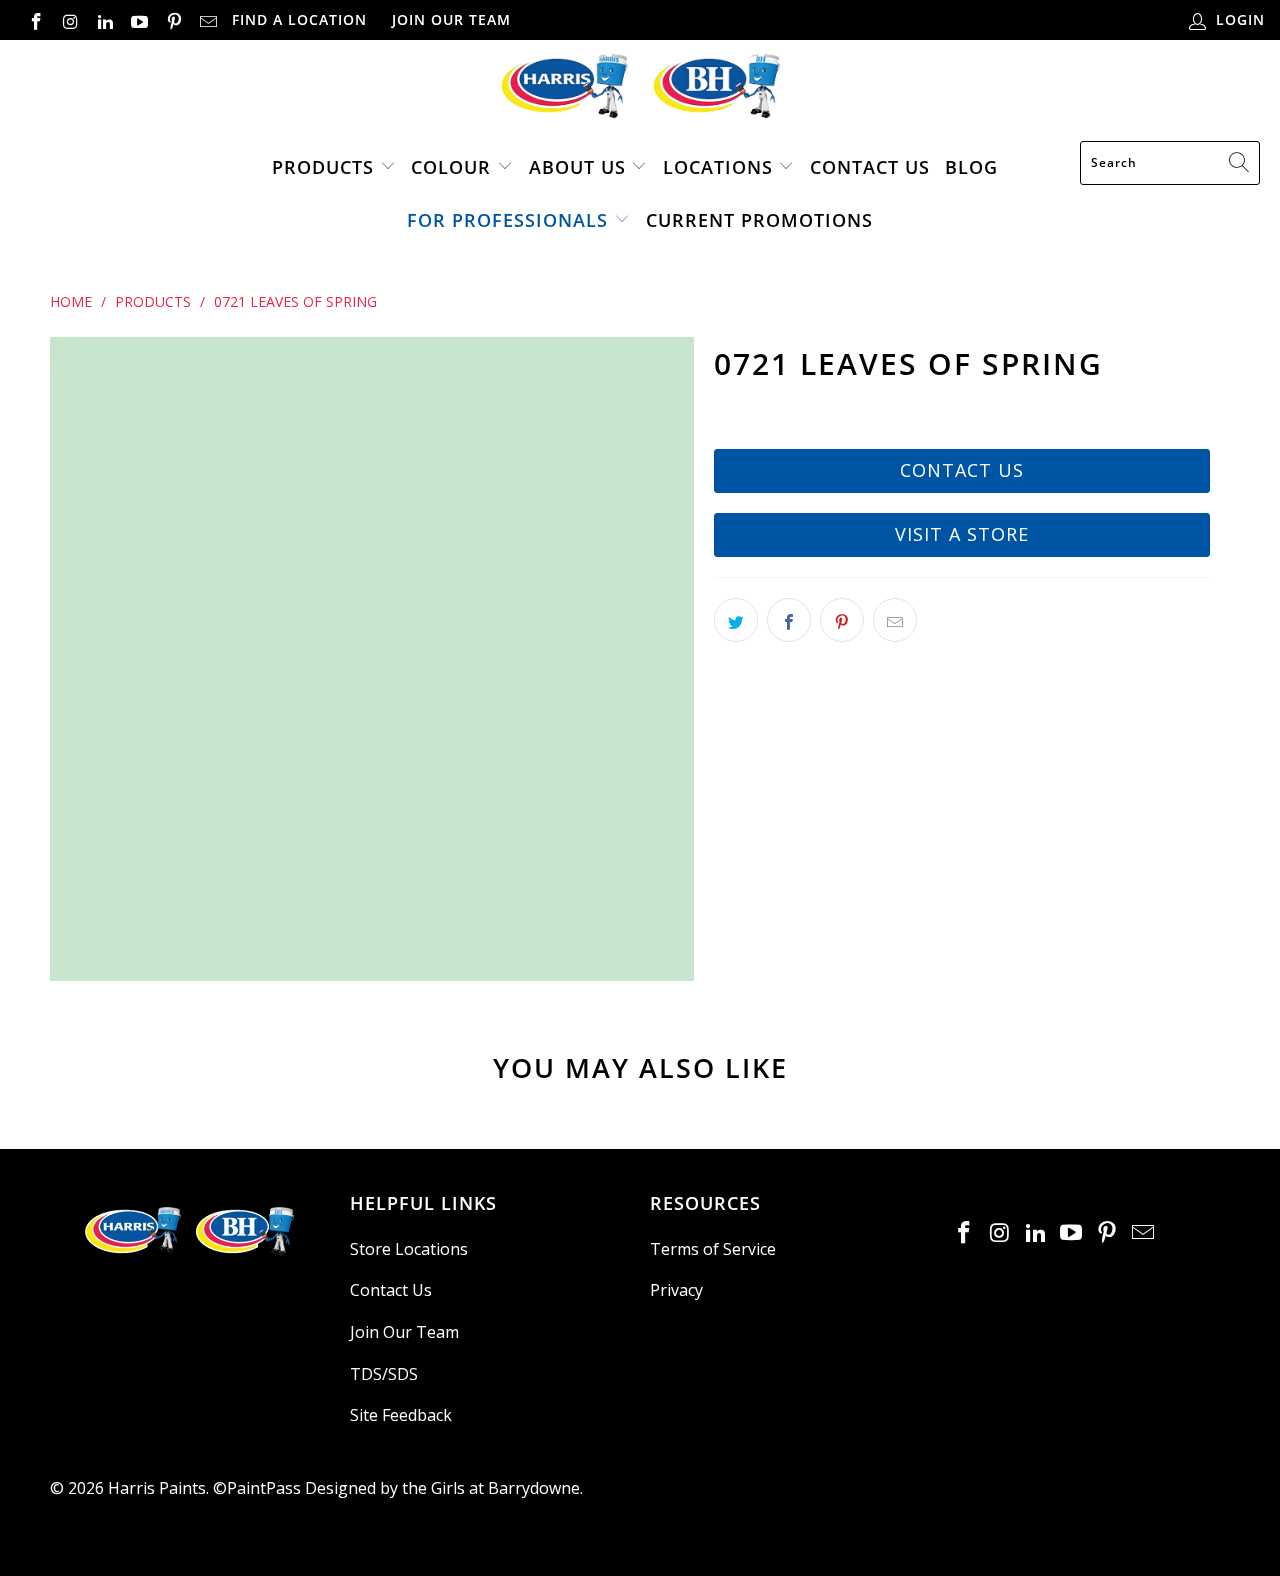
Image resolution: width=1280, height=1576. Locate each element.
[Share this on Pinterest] (842, 620)
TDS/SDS (384, 1374)
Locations (721, 167)
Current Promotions (759, 220)
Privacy (676, 1290)
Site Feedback (401, 1415)
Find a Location (299, 19)
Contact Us (870, 167)
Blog (971, 167)
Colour (451, 167)
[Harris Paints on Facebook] (35, 19)
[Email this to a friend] (895, 620)
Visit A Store (962, 534)
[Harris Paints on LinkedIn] (104, 19)
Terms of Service (713, 1249)
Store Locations (409, 1249)
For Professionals (507, 220)
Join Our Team (451, 19)
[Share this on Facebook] (789, 620)
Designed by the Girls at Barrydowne (442, 1488)
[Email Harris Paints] (208, 19)
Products (323, 167)
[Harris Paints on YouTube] (139, 19)
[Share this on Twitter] (736, 620)
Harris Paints (157, 1488)
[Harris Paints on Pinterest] (173, 19)
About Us (577, 167)
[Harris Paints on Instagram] (70, 19)
